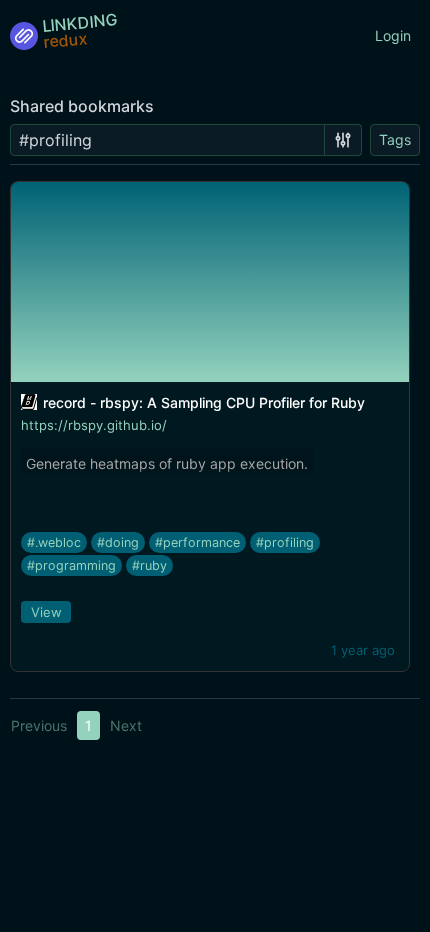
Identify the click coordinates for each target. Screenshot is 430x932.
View (46, 612)
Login (393, 35)
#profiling (285, 542)
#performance (197, 542)
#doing (118, 542)
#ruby (149, 565)
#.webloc (54, 542)
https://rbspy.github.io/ (94, 425)
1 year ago (363, 650)
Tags (395, 139)
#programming (71, 565)
